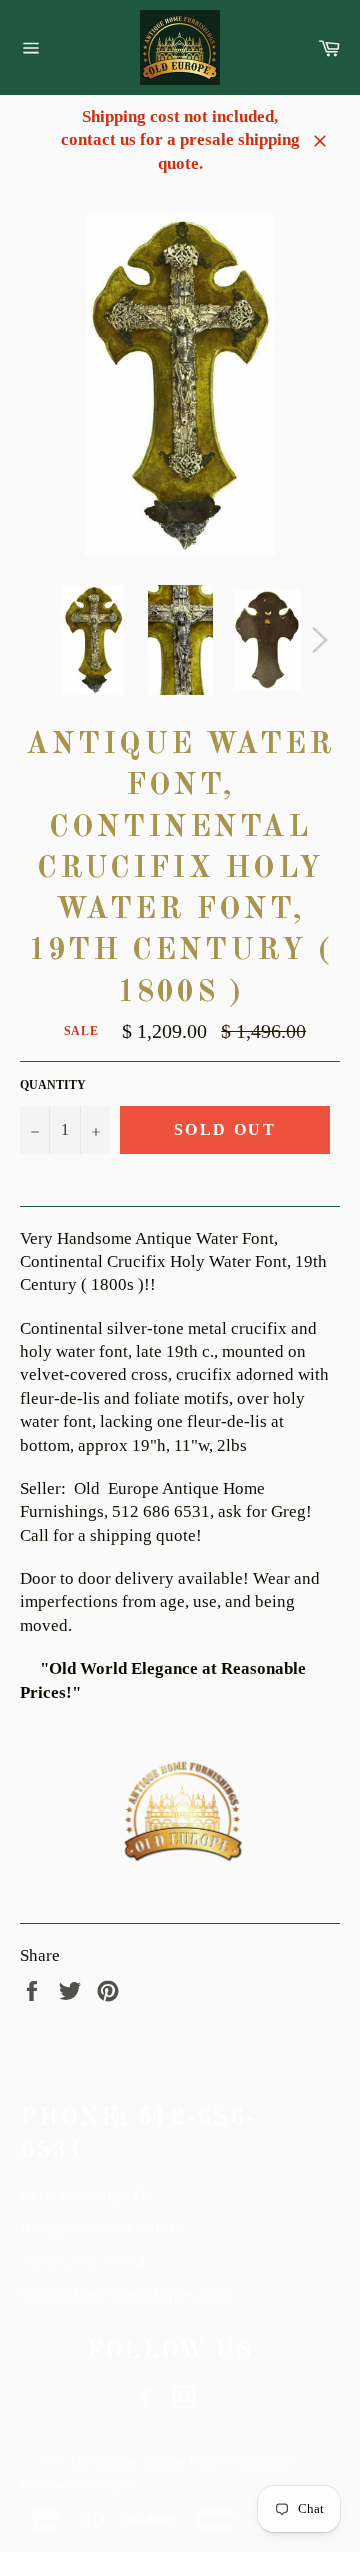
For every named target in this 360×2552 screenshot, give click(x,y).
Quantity (53, 1085)
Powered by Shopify (78, 2485)
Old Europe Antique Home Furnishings (182, 2462)
